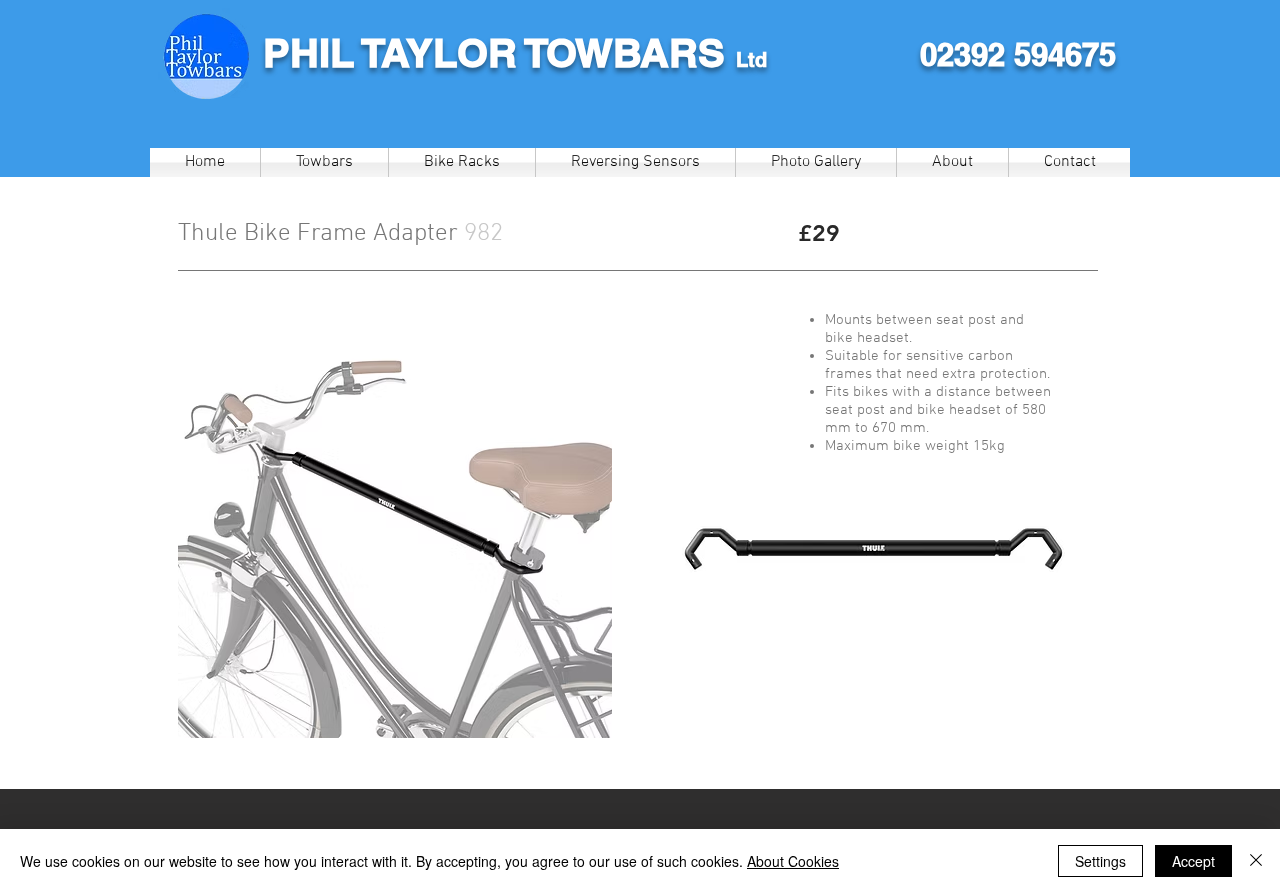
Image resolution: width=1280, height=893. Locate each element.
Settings (1100, 861)
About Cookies (793, 861)
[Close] (1256, 861)
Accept (1193, 861)
